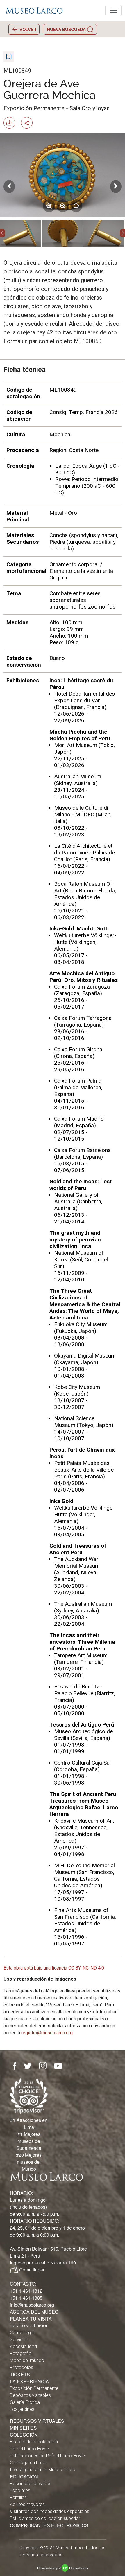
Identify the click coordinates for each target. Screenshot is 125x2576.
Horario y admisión (29, 2326)
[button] (3, 233)
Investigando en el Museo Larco (43, 2470)
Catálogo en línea (28, 2463)
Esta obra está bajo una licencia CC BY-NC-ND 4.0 (54, 1968)
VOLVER (27, 29)
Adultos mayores (27, 2504)
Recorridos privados (31, 2484)
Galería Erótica (25, 2402)
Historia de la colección (34, 2442)
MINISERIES (23, 2428)
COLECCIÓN (24, 2435)
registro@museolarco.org (47, 2033)
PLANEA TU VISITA (31, 2319)
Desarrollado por (63, 2568)
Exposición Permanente (34, 2388)
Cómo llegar (32, 2270)
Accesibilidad (23, 2347)
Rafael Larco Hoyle (29, 2449)
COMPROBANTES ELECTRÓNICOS (49, 2525)
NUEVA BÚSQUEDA (67, 29)
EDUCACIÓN (24, 2477)
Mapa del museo (27, 2360)
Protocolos (22, 2367)
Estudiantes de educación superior (45, 2518)
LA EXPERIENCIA (29, 2381)
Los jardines (22, 2409)
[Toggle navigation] (113, 10)
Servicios (19, 2340)
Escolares (20, 2491)
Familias (18, 2497)
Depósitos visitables (30, 2395)
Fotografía (21, 2353)
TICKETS (20, 2374)
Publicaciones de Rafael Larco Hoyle (47, 2456)
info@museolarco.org (32, 2305)
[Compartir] (29, 122)
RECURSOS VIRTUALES (37, 2421)
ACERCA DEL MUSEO (34, 2312)
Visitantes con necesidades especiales (50, 2511)
